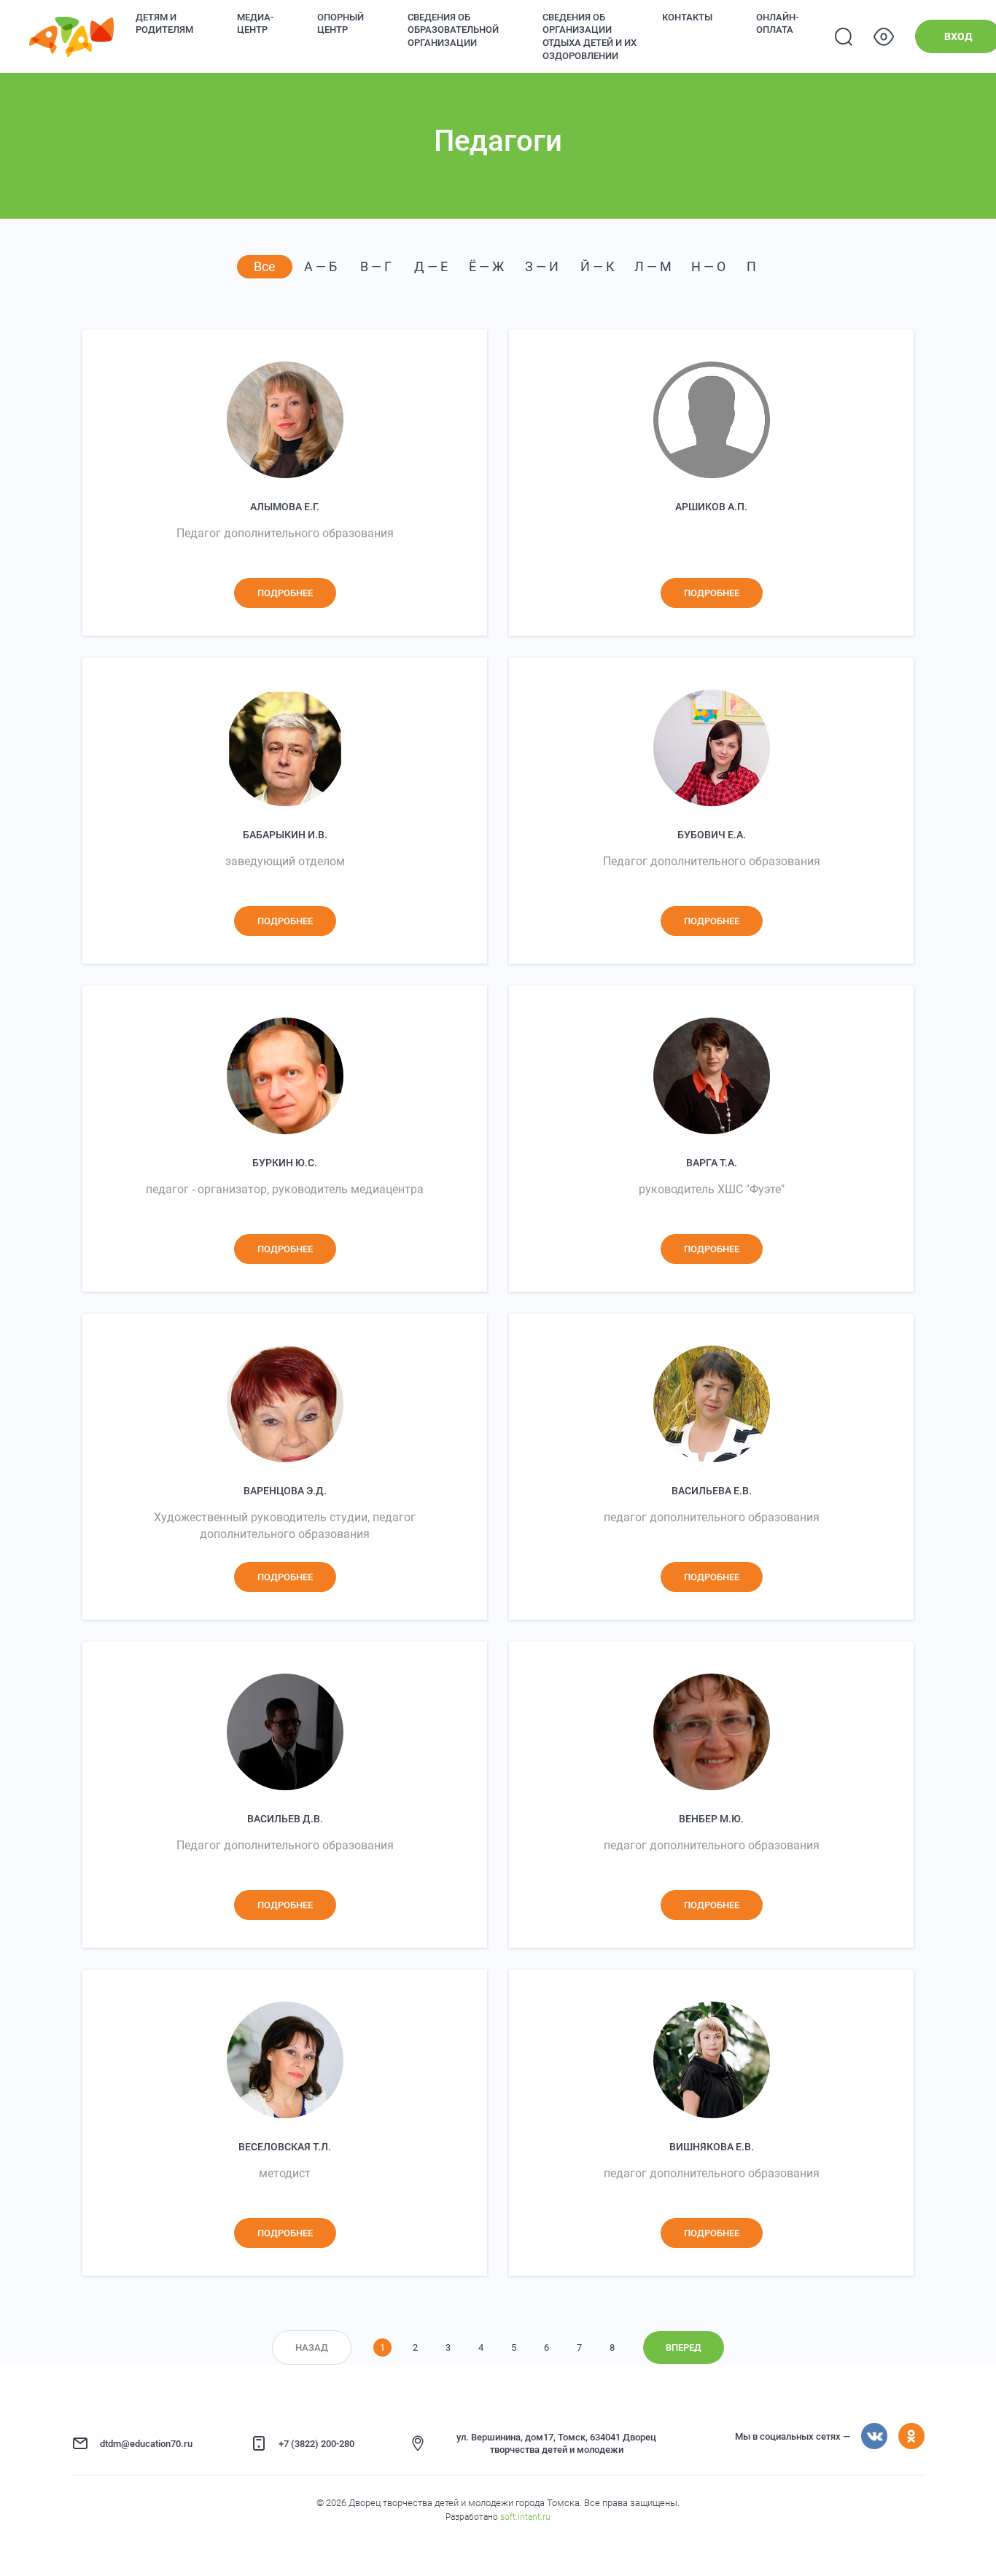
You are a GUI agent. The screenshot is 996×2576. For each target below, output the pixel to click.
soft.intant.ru (525, 2517)
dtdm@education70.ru (146, 2444)
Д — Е (431, 266)
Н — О (708, 266)
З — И (542, 266)
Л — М (653, 266)
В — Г (376, 266)
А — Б (320, 266)
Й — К (598, 266)
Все (265, 266)
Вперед (684, 2347)
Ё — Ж (486, 266)
